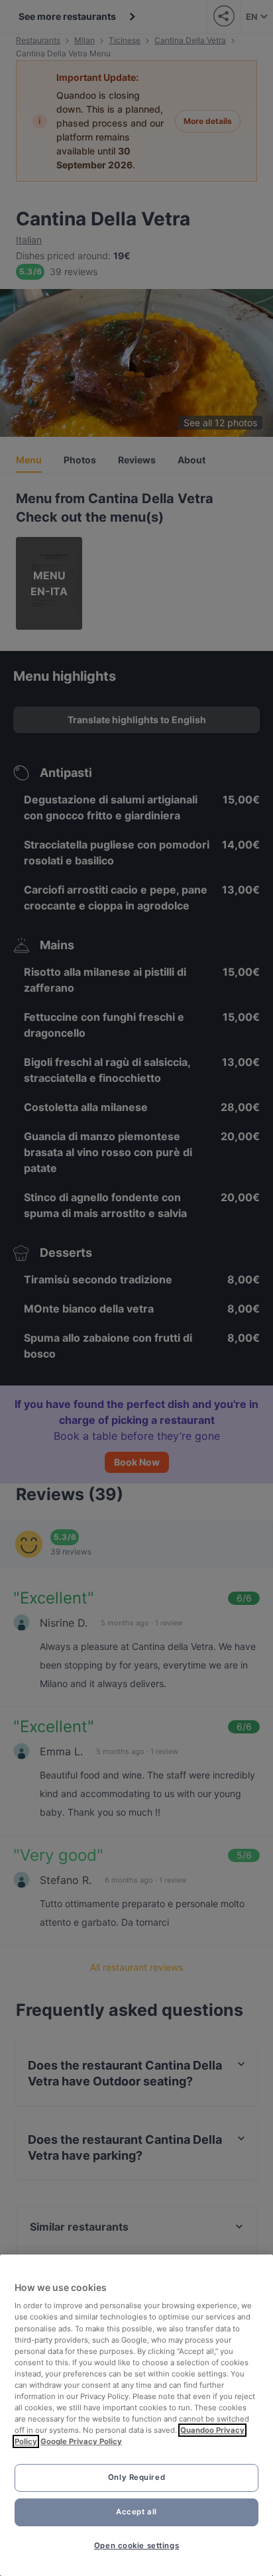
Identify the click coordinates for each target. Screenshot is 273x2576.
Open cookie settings (136, 2546)
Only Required (136, 2477)
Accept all (136, 2512)
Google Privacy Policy (81, 2441)
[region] (136, 2415)
